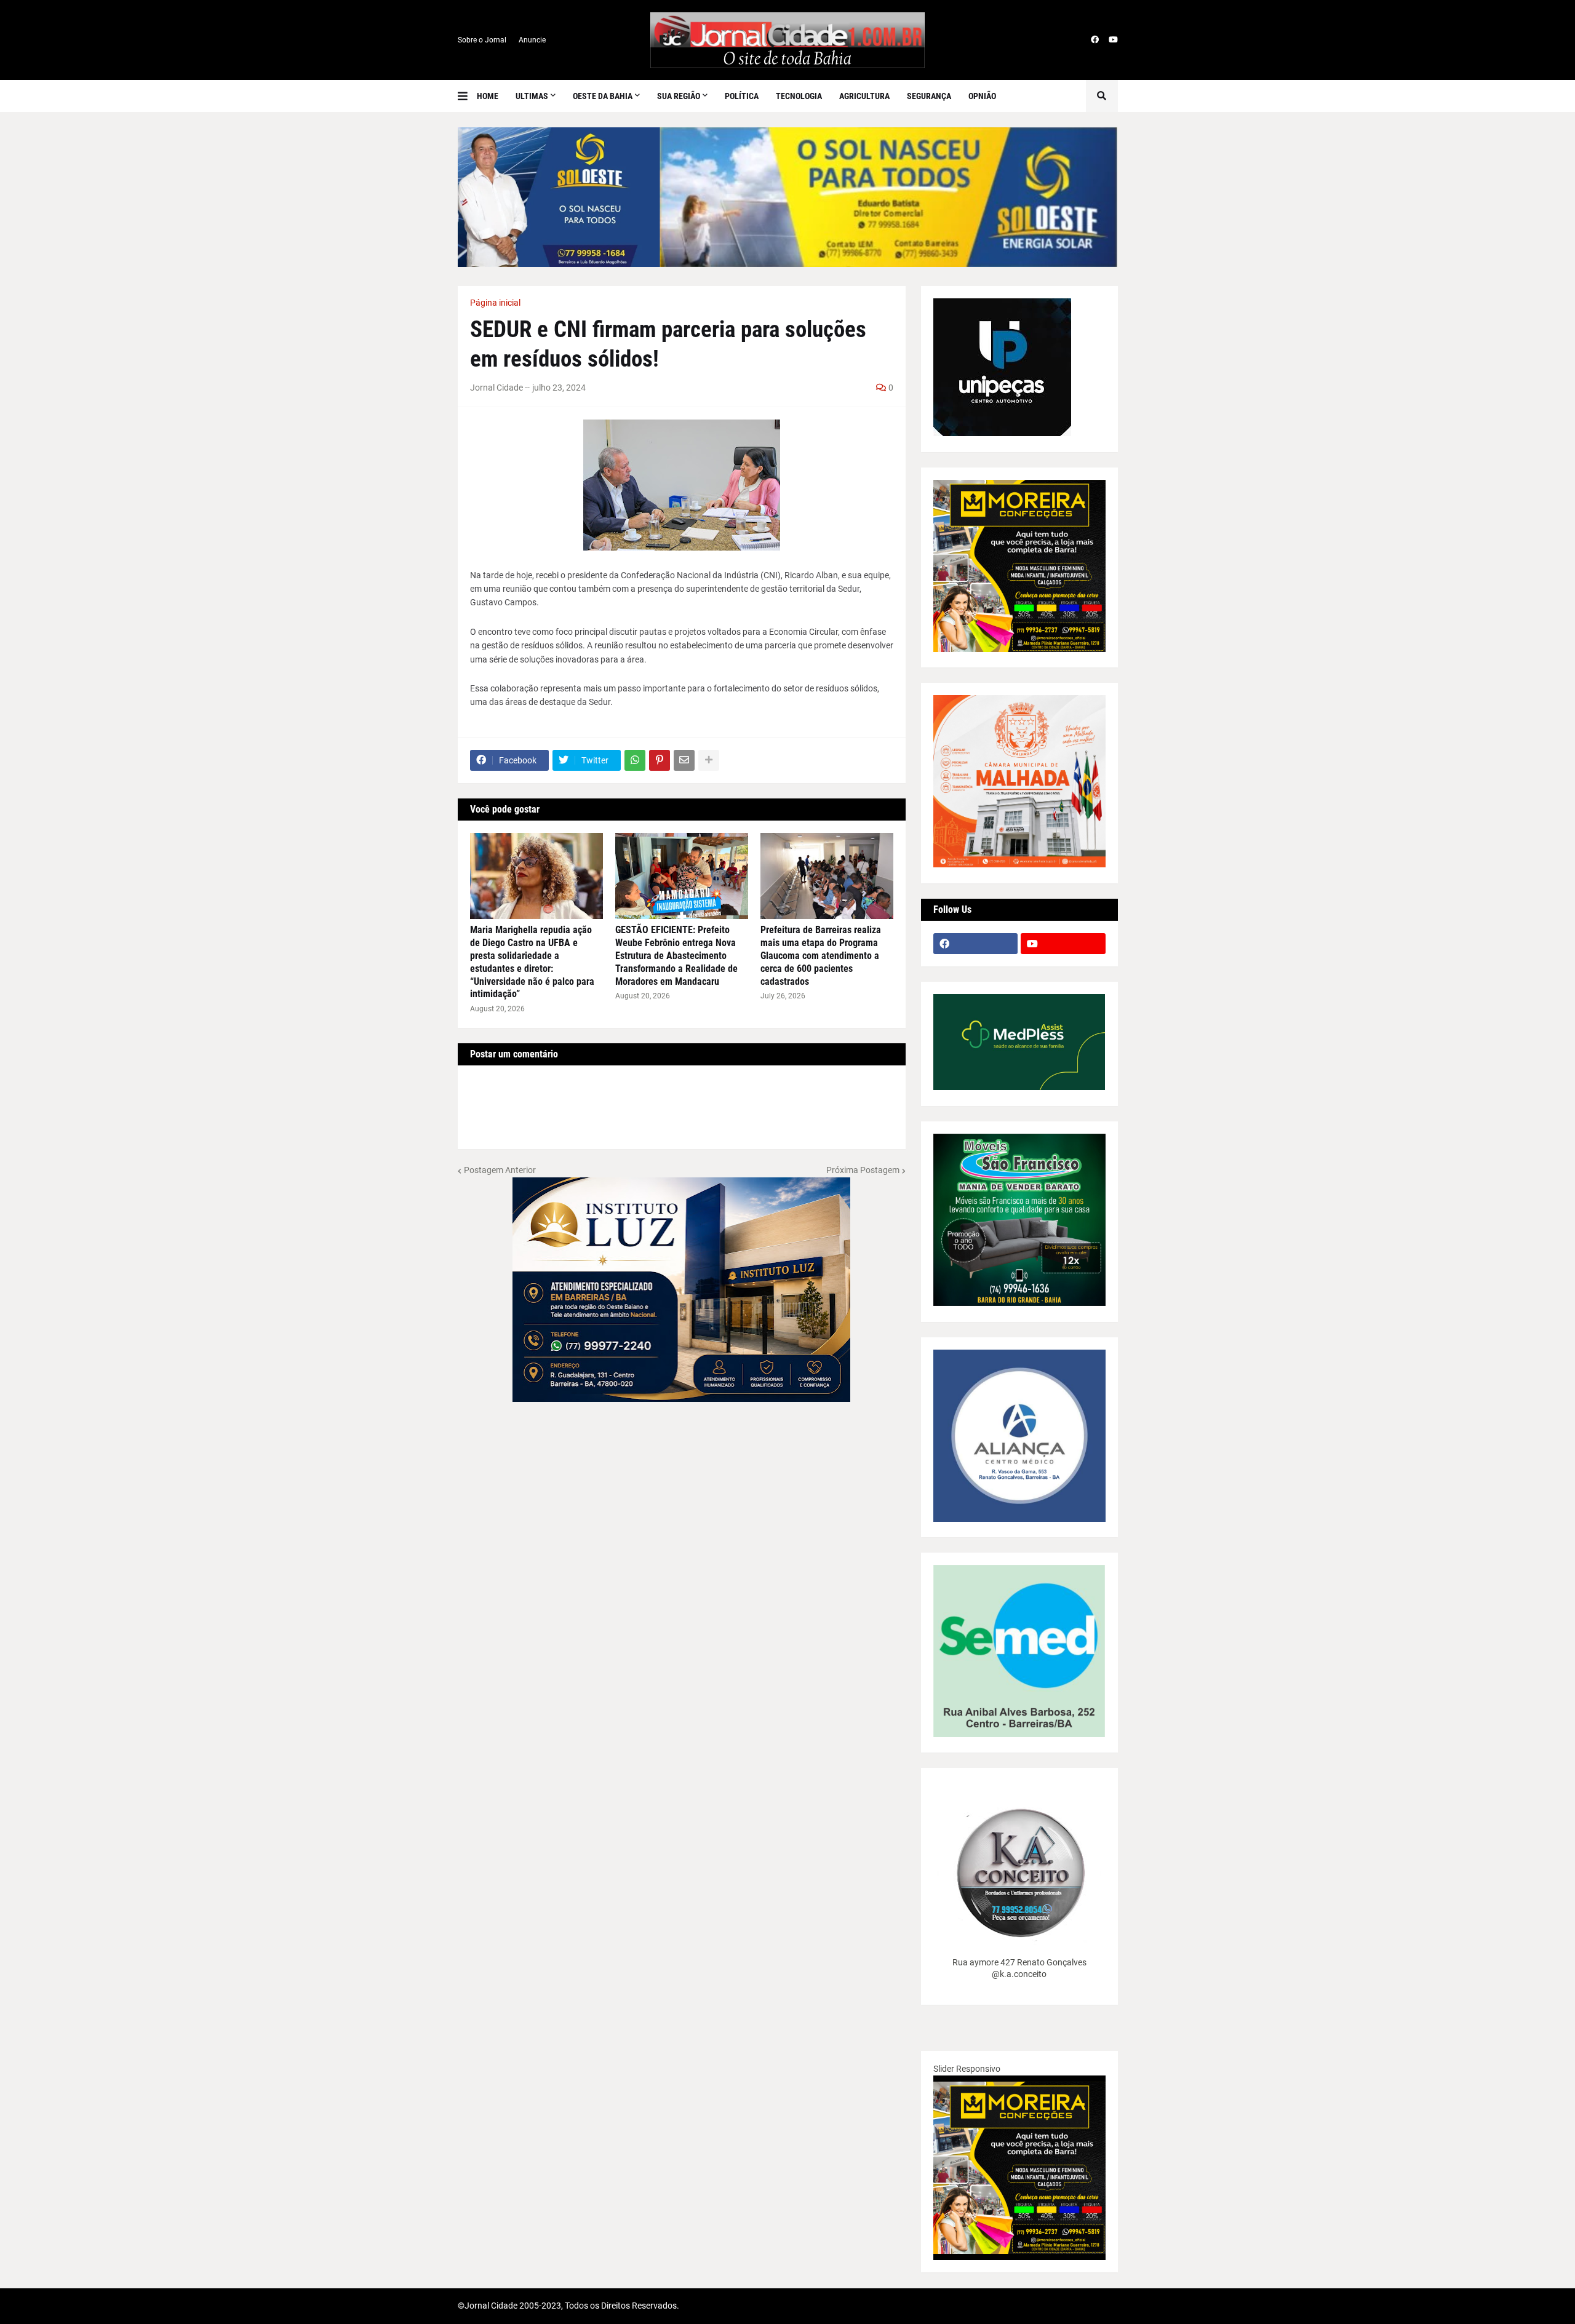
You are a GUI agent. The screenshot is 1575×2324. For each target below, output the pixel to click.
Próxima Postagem (863, 1170)
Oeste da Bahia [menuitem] (603, 96)
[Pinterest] (660, 760)
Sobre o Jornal (482, 40)
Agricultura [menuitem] (864, 96)
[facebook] (1095, 40)
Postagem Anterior (500, 1170)
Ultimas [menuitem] (532, 96)
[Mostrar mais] (709, 760)
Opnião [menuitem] (982, 96)
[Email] (684, 760)
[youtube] (1113, 40)
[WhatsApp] (635, 760)
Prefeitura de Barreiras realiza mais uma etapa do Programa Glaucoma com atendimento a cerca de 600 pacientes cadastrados (821, 955)
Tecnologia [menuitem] (799, 96)
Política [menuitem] (742, 96)
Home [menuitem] (488, 96)
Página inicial (495, 303)
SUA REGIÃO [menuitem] (679, 96)
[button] (467, 96)
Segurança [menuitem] (929, 96)
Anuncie (532, 40)
